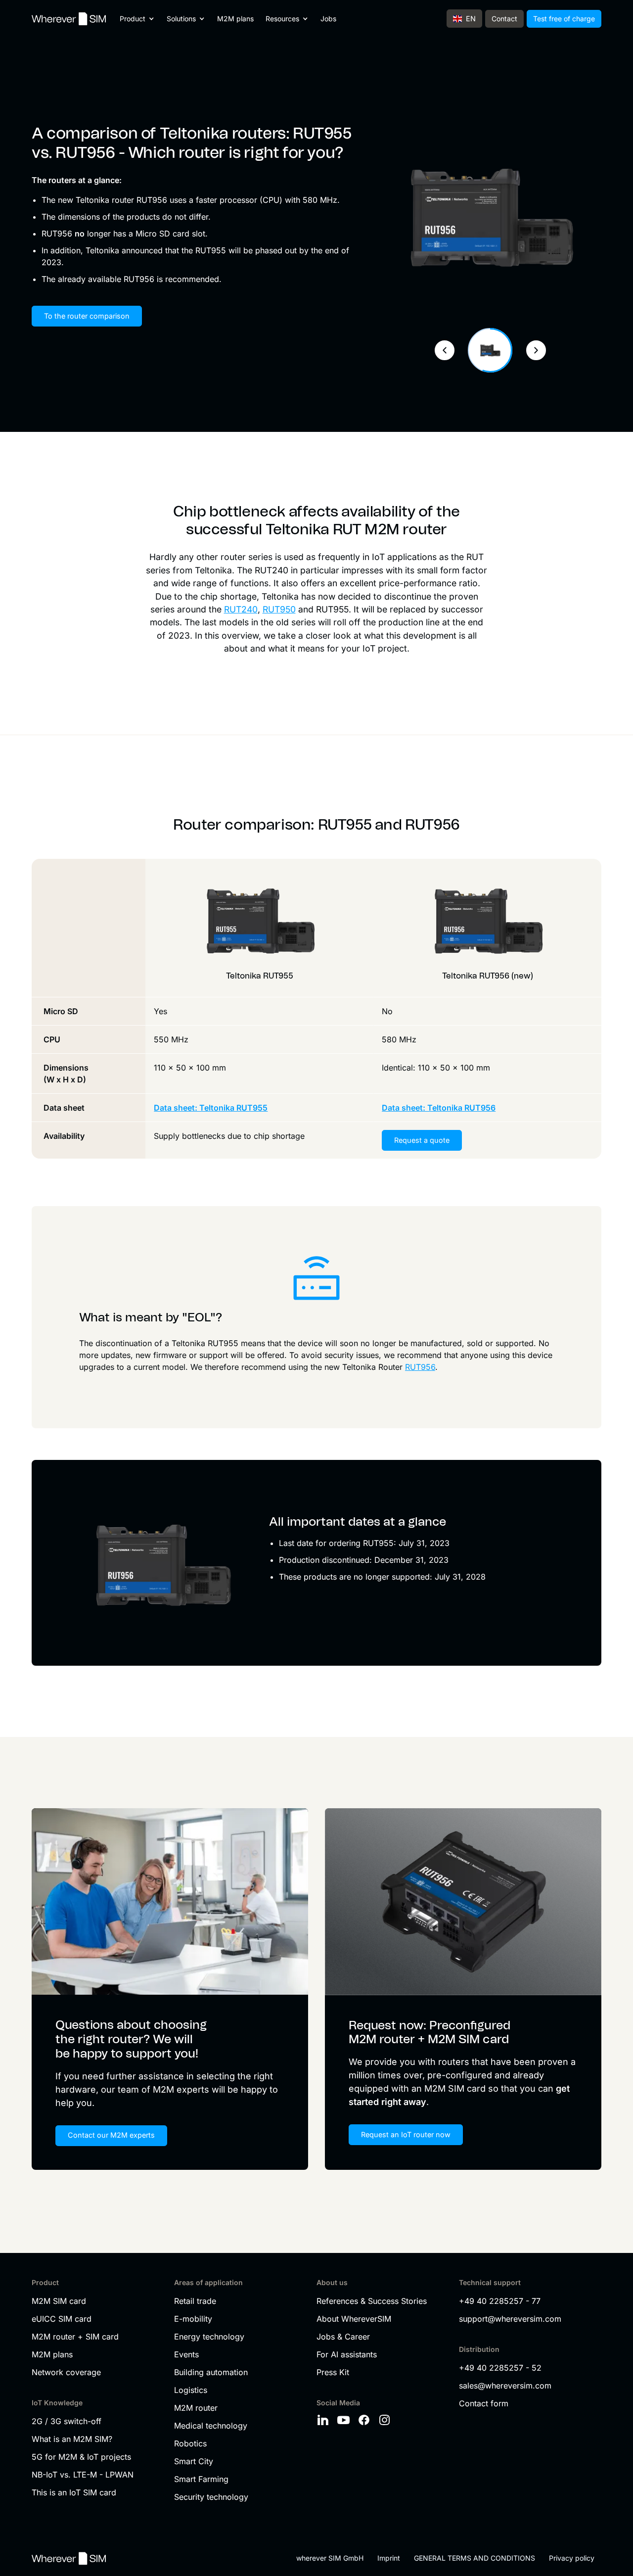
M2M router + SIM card (75, 2337)
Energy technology (209, 2337)
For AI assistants (347, 2354)
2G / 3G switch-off (67, 2421)
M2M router (196, 2408)
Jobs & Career (343, 2337)
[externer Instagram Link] (386, 2420)
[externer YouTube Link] (345, 2420)
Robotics (190, 2443)
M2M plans (235, 19)
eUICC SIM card (62, 2319)
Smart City (194, 2461)
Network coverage (66, 2372)
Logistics (191, 2390)
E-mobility (193, 2319)
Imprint (389, 2558)
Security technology (211, 2497)
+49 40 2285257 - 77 (500, 2301)
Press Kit (333, 2372)
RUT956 (420, 1367)
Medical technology (211, 2426)
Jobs (328, 19)
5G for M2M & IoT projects (81, 2457)
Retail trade (195, 2301)
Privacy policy (572, 2558)
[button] (137, 19)
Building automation (211, 2372)
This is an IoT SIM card (74, 2492)
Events (186, 2354)
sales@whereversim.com (505, 2386)
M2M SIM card (59, 2301)
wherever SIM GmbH (330, 2558)
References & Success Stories (372, 2301)
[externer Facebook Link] (365, 2420)
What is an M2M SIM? (72, 2439)
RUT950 (279, 609)
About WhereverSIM (354, 2319)
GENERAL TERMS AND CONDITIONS (475, 2558)
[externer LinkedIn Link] (324, 2420)
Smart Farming (201, 2479)
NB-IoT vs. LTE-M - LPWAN (83, 2475)
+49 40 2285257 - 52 (500, 2368)
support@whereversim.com (510, 2319)
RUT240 (241, 609)
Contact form (484, 2403)
